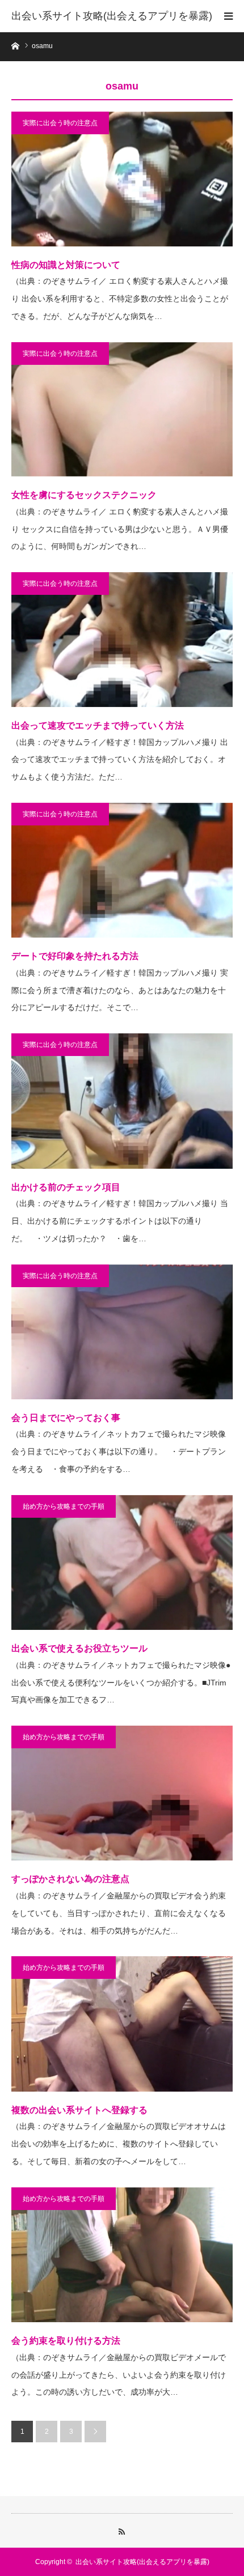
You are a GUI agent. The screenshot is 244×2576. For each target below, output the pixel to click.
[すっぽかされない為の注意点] (122, 1793)
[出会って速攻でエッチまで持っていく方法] (122, 640)
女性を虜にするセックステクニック (84, 495)
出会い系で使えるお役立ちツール (79, 1648)
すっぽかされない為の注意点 (70, 1879)
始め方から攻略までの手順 (64, 1506)
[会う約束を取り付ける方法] (122, 2255)
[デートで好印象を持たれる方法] (122, 870)
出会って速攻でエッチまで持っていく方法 (98, 725)
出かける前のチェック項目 (66, 1187)
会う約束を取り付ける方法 (66, 2341)
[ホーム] (15, 45)
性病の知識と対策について (66, 265)
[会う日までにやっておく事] (122, 1332)
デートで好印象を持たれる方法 (75, 956)
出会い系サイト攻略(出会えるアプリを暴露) (112, 16)
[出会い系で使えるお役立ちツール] (122, 1562)
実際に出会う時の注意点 (60, 123)
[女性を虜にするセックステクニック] (122, 410)
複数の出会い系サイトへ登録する (79, 2110)
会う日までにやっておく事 (66, 1418)
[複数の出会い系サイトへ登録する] (122, 2024)
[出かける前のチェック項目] (122, 1101)
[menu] (228, 16)
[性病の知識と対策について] (122, 179)
